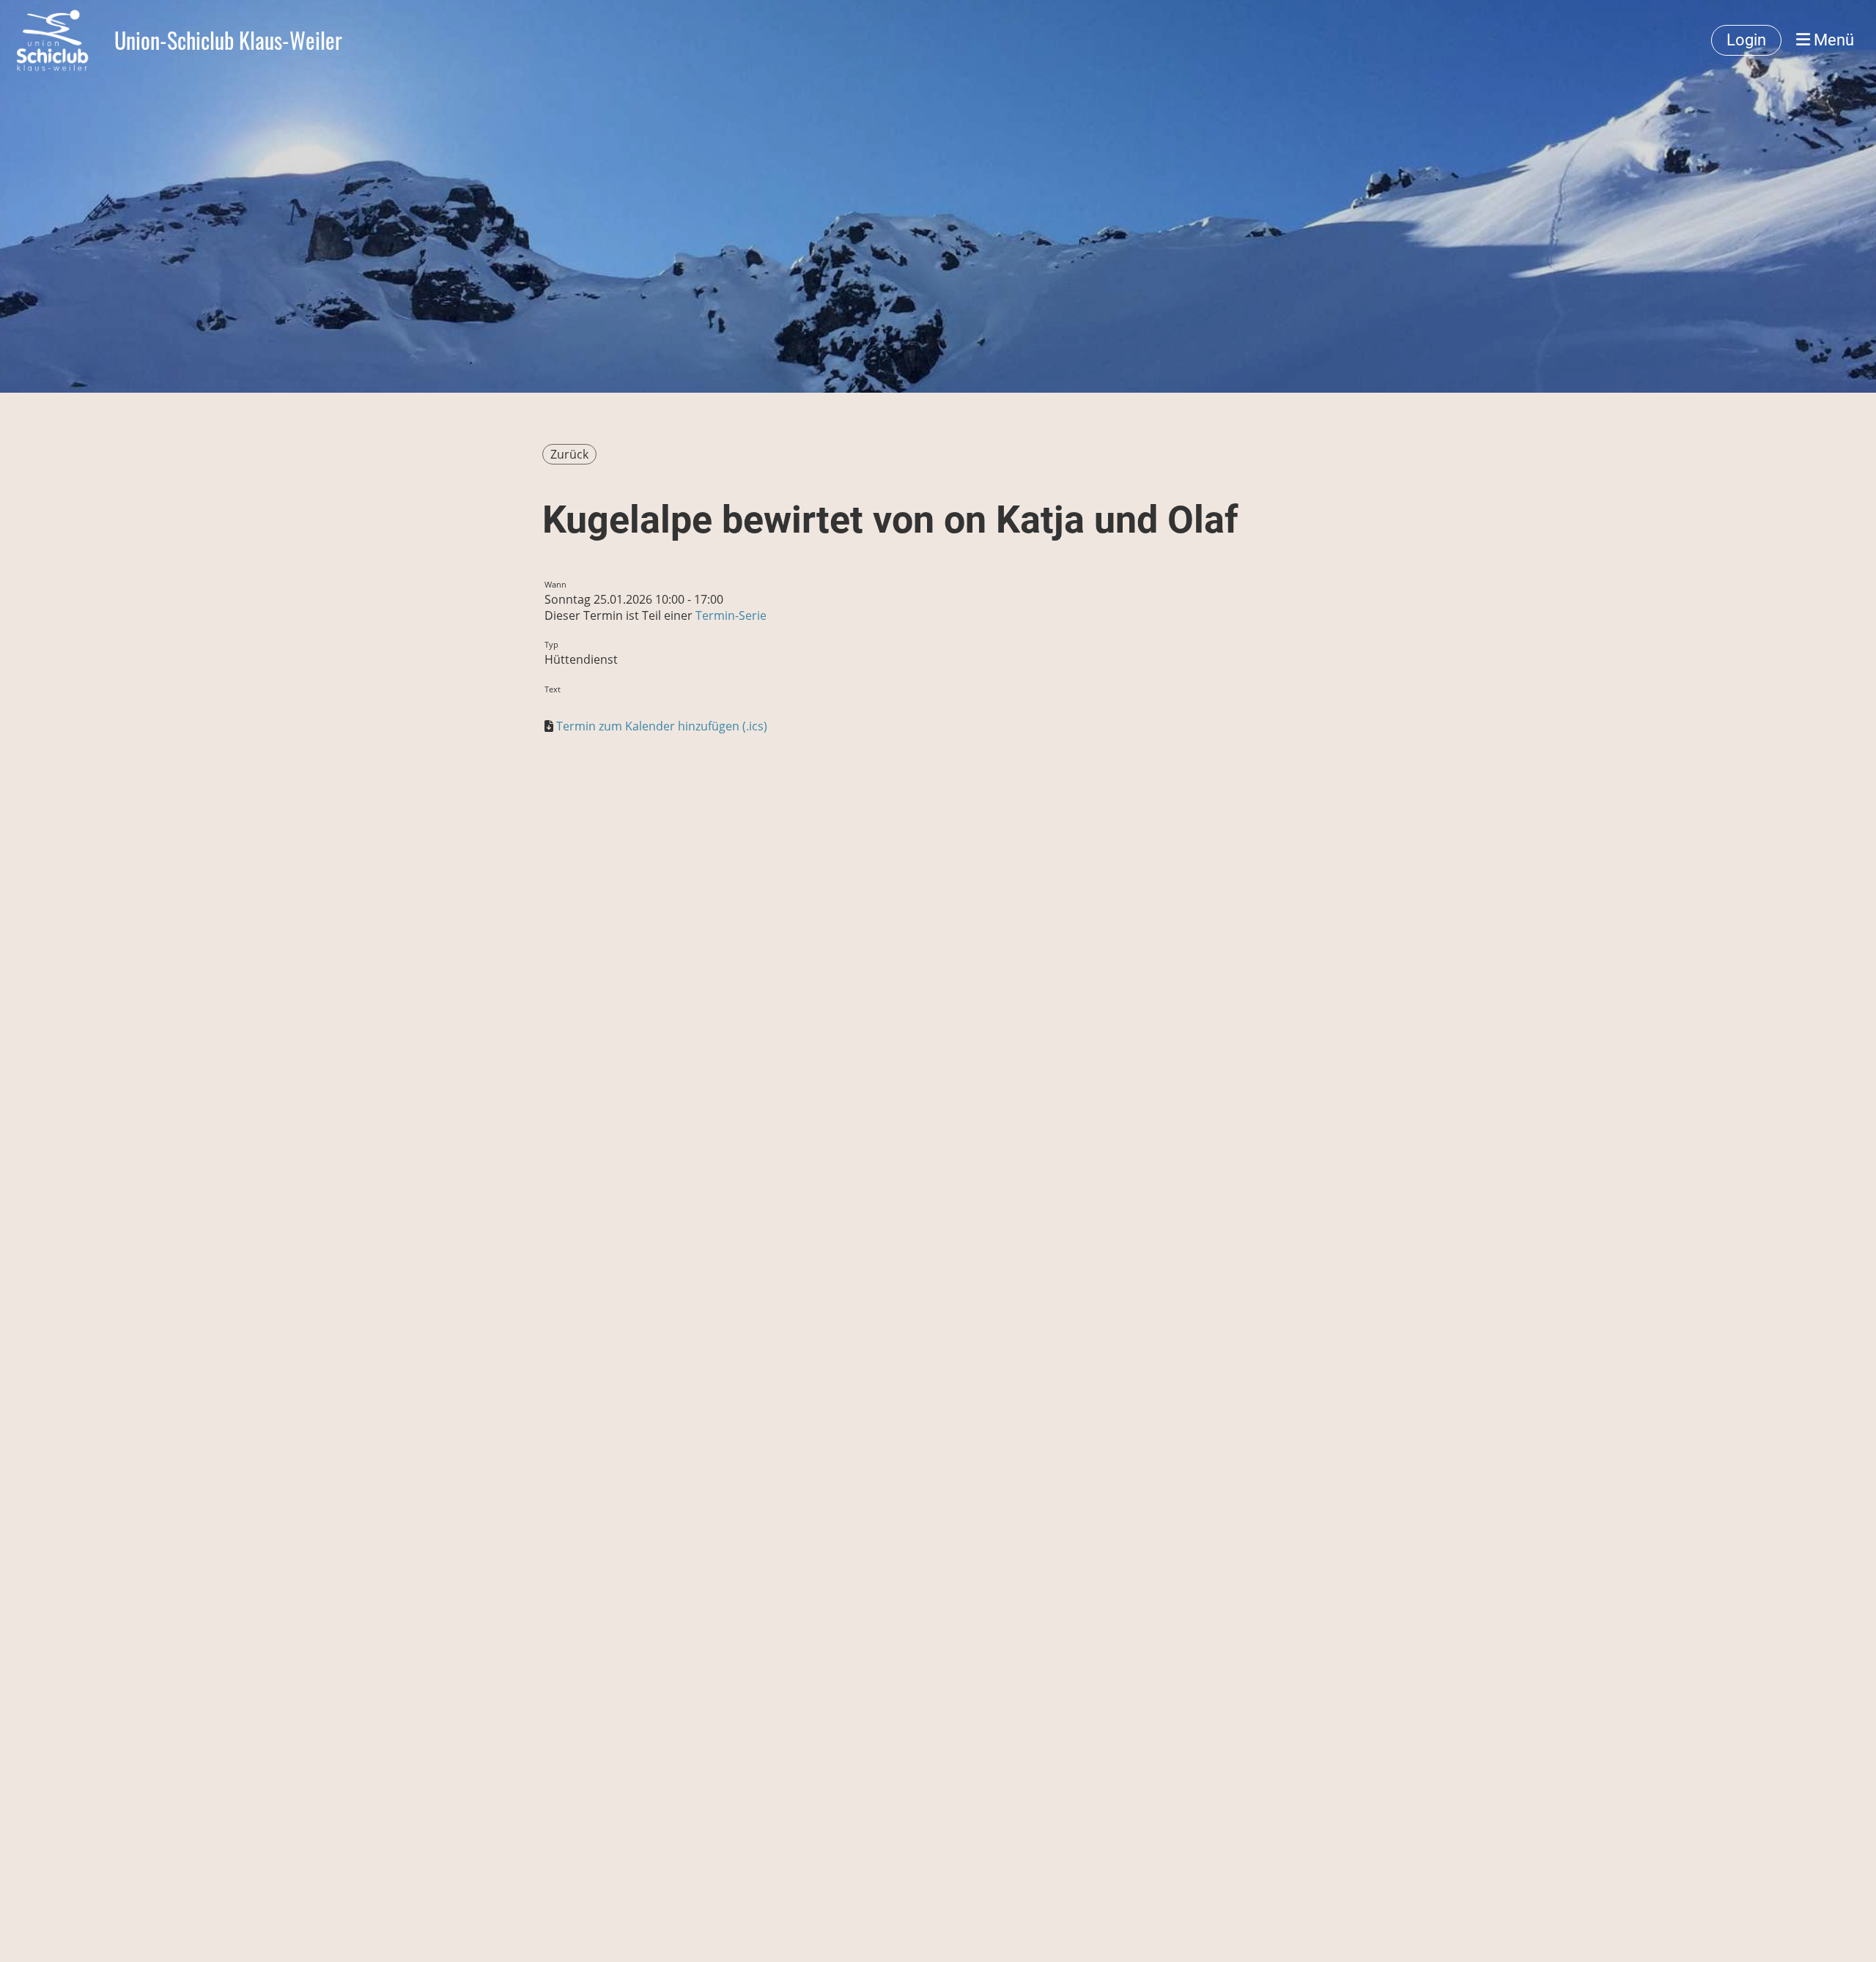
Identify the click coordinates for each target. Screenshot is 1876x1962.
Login (1746, 40)
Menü (1832, 40)
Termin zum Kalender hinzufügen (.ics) (662, 726)
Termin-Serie (731, 615)
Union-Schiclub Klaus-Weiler (228, 40)
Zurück (569, 454)
